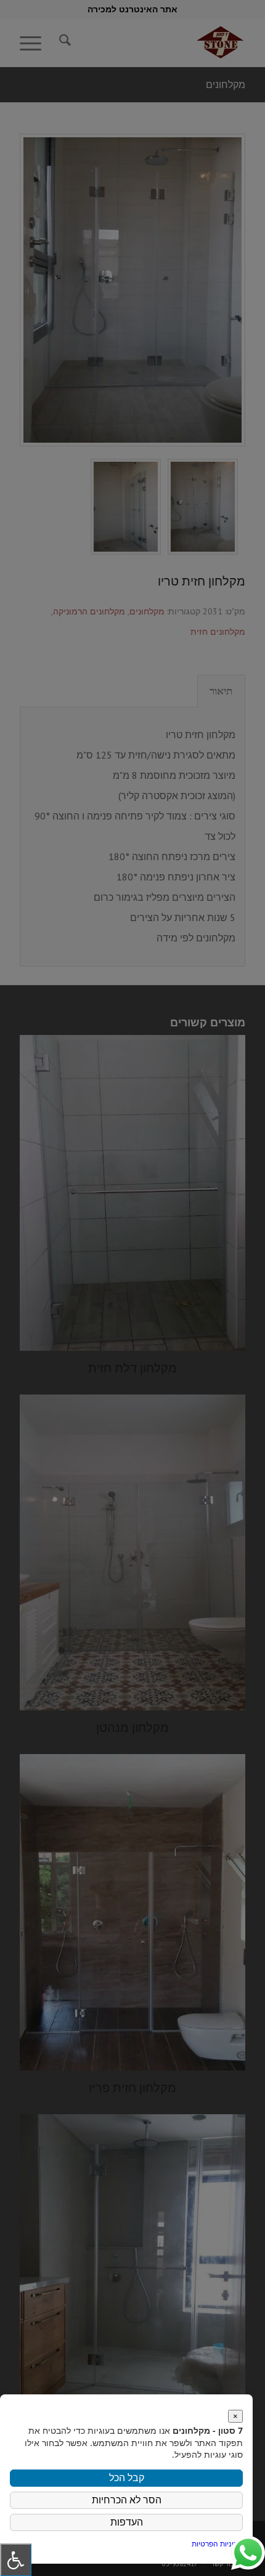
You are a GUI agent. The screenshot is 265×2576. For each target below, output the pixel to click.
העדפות (127, 2522)
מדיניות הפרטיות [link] (217, 2544)
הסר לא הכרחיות (127, 2500)
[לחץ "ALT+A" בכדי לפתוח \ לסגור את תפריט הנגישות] (16, 2560)
